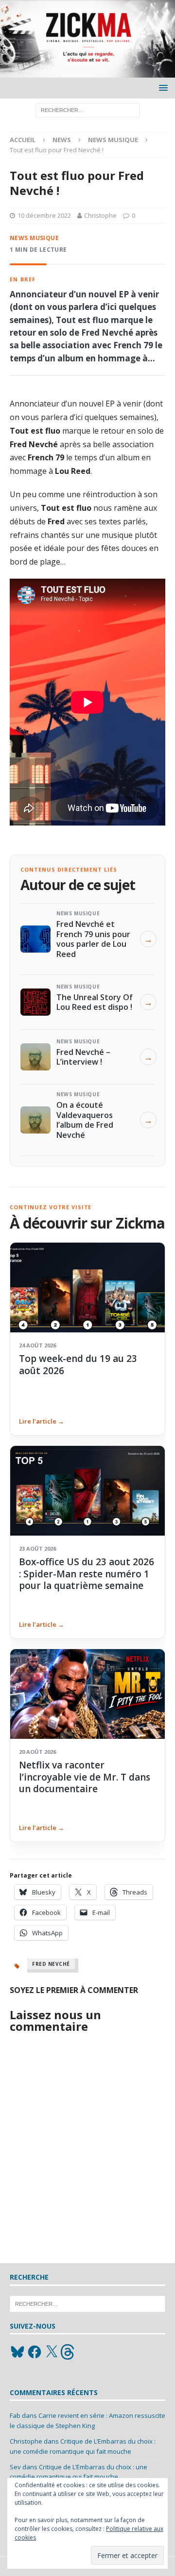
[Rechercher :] (88, 110)
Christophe (100, 215)
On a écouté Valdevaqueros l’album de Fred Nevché (85, 1120)
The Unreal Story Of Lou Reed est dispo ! (95, 1002)
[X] (52, 2352)
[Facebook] (35, 2352)
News (62, 140)
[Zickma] (87, 72)
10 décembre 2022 (44, 215)
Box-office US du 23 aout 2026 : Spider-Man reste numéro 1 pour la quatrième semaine (87, 1574)
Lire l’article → (42, 1421)
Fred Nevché (51, 1964)
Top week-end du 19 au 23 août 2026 (78, 1364)
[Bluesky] (17, 2352)
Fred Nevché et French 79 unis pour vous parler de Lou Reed (93, 939)
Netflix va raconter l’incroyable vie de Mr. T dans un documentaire (85, 1777)
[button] (162, 88)
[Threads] (69, 2352)
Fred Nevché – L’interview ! (83, 1057)
